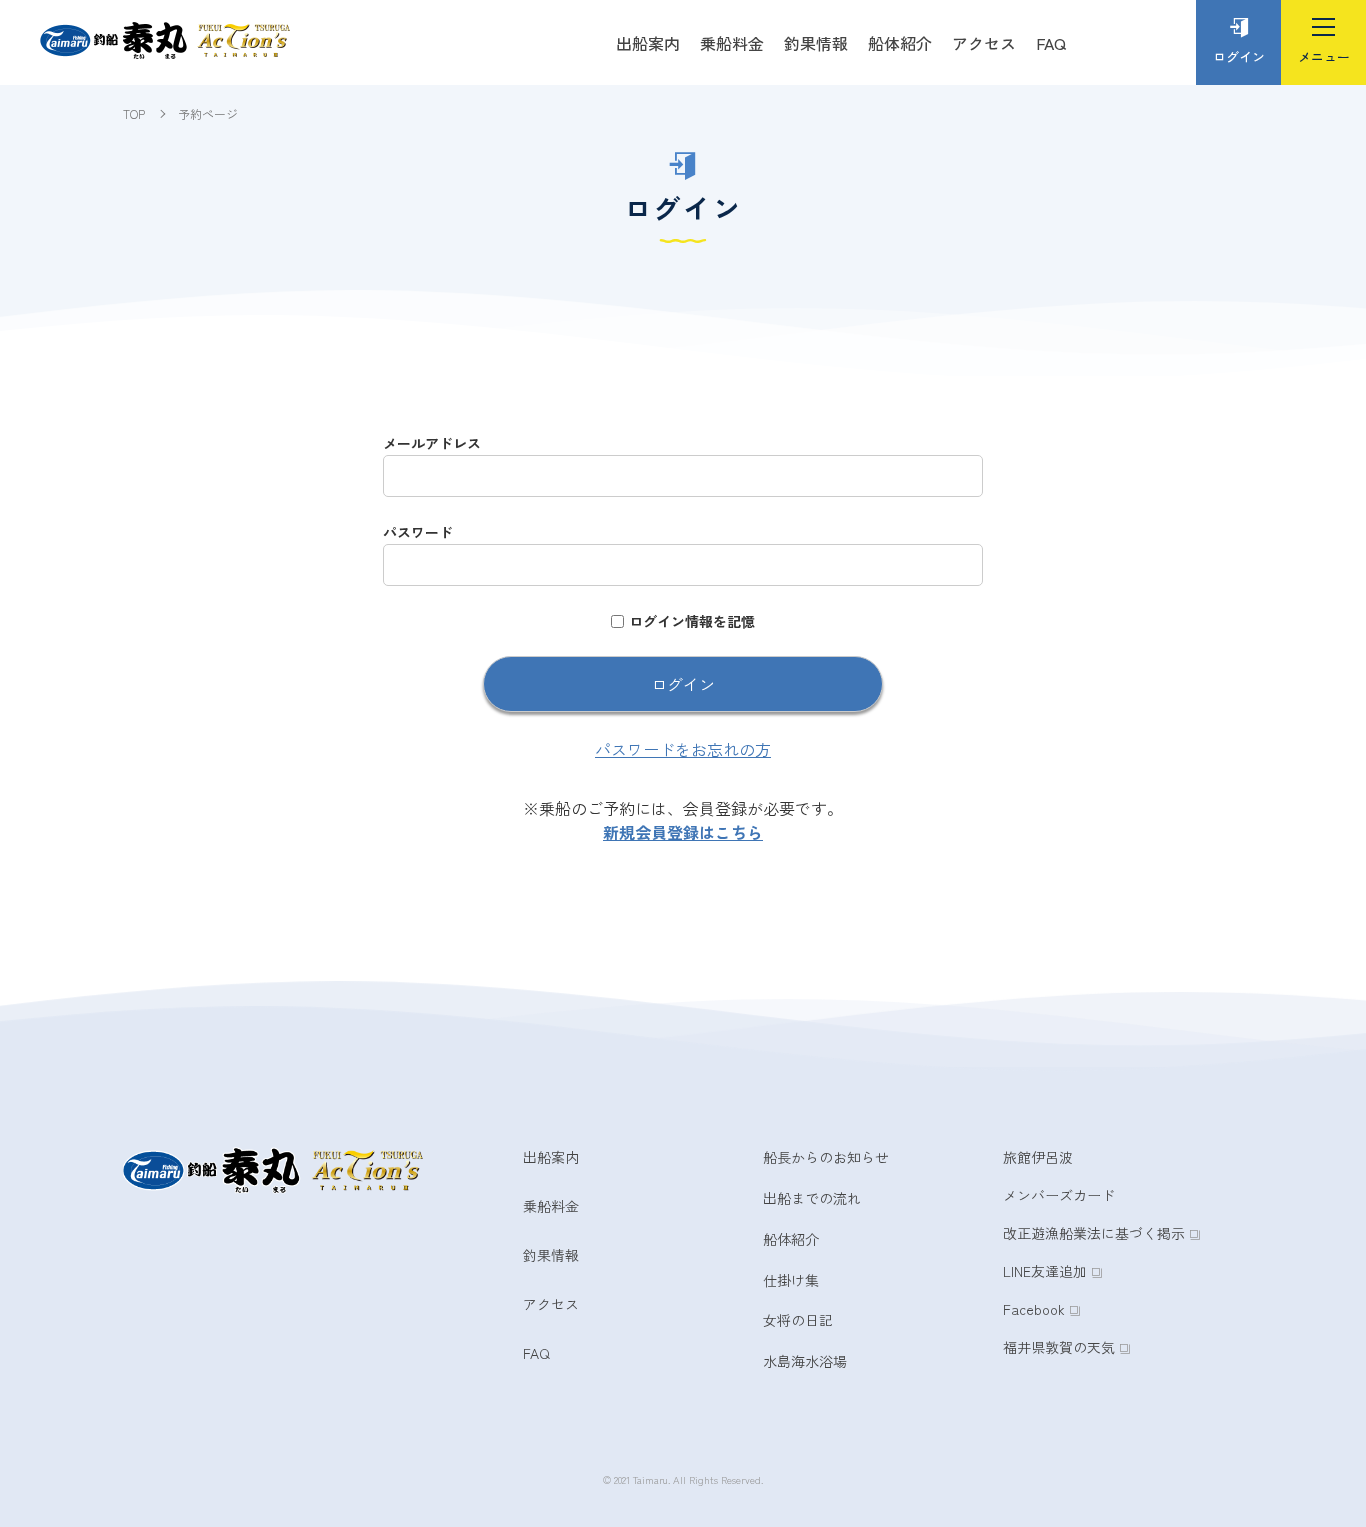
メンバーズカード (1059, 1195)
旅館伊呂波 (1038, 1157)
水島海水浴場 (805, 1361)
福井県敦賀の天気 (1059, 1347)
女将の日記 (798, 1320)
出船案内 (648, 43)
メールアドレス (432, 443)
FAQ (1051, 43)
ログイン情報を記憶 (692, 621)
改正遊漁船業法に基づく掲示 (1094, 1233)
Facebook (1034, 1309)
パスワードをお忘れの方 (683, 749)
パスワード (418, 532)
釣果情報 (816, 43)
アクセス (984, 43)
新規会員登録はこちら (683, 832)
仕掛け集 (791, 1280)
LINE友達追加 (1045, 1271)
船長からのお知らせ (826, 1157)
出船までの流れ (812, 1198)
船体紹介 (900, 43)
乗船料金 (732, 43)
